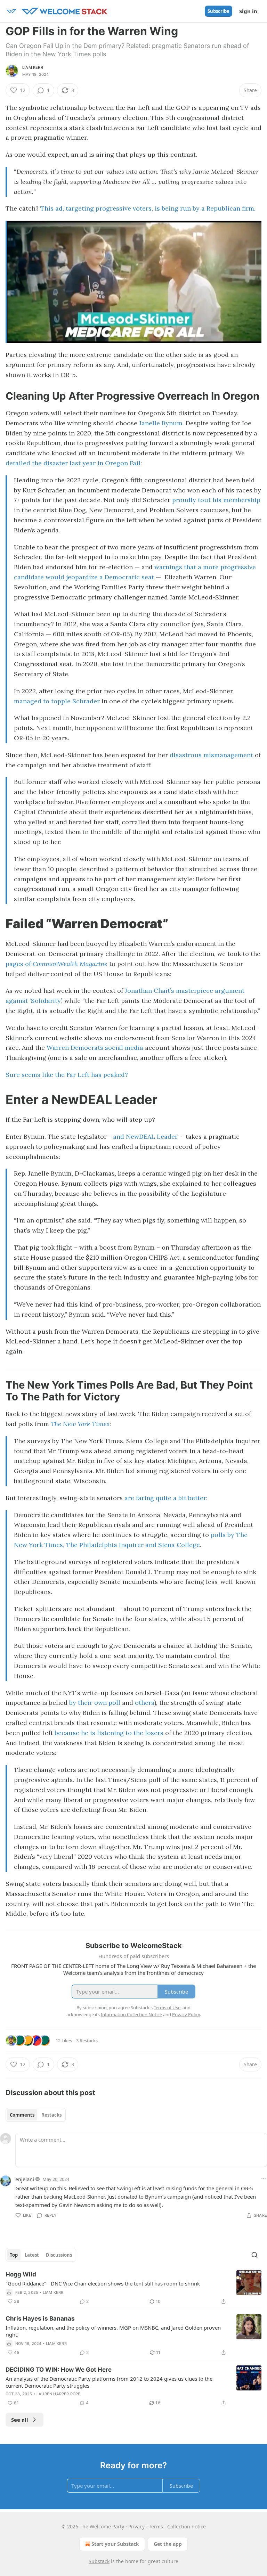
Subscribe (219, 11)
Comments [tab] (22, 2115)
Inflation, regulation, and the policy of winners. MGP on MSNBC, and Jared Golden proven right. (113, 2331)
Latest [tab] (32, 2255)
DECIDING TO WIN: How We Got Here (59, 2370)
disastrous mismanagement (211, 755)
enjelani (25, 2179)
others (145, 1703)
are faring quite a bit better (165, 1498)
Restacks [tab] (51, 2115)
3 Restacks (87, 2041)
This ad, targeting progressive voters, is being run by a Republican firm (147, 208)
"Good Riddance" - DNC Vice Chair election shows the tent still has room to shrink (103, 2283)
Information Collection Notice (131, 2014)
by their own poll (95, 1703)
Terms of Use (167, 2007)
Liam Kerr (33, 67)
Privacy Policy (186, 2014)
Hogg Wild (21, 2274)
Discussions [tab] (59, 2255)
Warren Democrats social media (95, 1048)
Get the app (168, 2544)
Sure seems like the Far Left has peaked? (67, 1075)
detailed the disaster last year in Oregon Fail (73, 463)
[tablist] (36, 2115)
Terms (156, 2526)
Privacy (136, 2526)
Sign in (248, 11)
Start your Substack (115, 2544)
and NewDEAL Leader (145, 1136)
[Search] (254, 2255)
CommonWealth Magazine (70, 964)
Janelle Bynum (161, 423)
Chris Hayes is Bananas (40, 2319)
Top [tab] (14, 2255)
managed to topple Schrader (57, 701)
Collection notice (187, 2526)
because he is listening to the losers (109, 1733)
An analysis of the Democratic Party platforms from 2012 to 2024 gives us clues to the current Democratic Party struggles (109, 2382)
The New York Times (80, 1424)
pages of (19, 964)
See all (20, 2420)
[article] (133, 2288)
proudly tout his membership (216, 500)
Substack (99, 2561)
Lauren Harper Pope (59, 2394)
